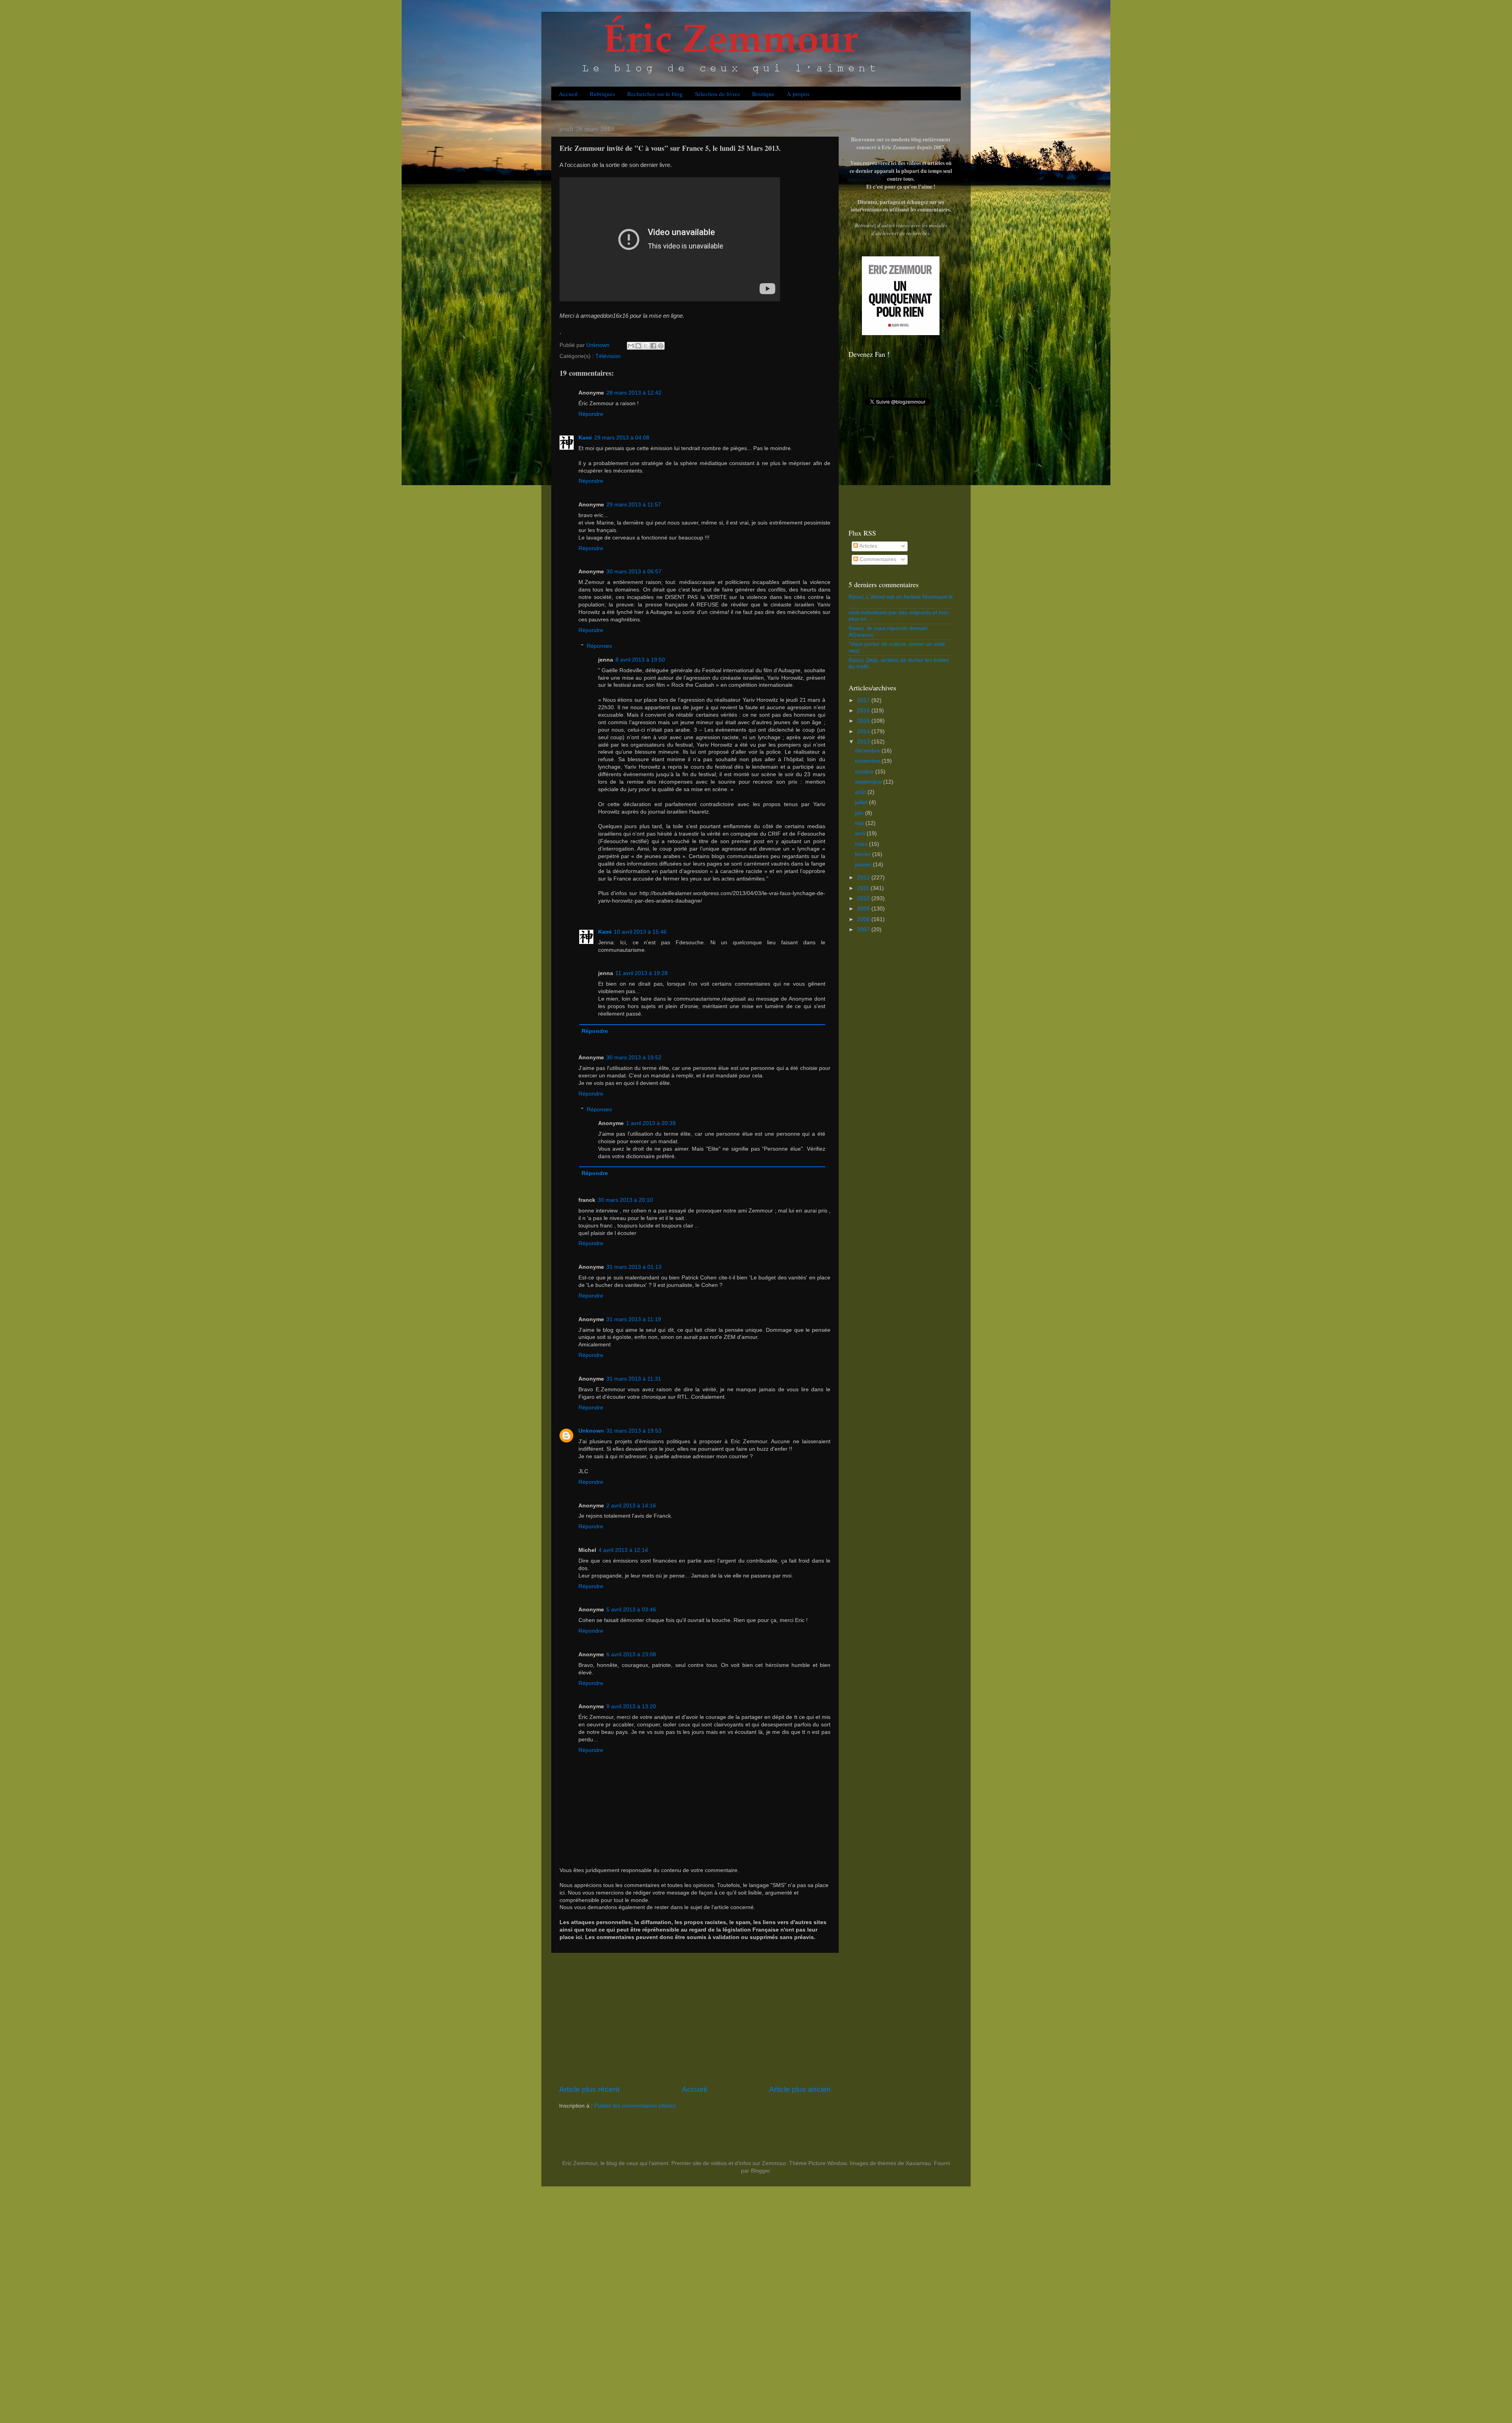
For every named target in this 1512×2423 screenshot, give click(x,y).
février (863, 854)
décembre (868, 751)
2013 (864, 742)
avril (861, 833)
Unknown (591, 1431)
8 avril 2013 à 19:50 (640, 660)
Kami (585, 438)
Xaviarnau (918, 2163)
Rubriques (602, 94)
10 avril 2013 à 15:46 (640, 932)
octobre (865, 772)
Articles (868, 546)
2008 (864, 919)
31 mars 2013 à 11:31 (634, 1379)
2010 (864, 898)
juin (860, 813)
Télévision (608, 356)
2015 (864, 721)
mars (862, 844)
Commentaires (877, 559)
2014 (864, 731)
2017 (864, 700)
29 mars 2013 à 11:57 (634, 505)
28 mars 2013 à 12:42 (634, 393)
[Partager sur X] (646, 346)
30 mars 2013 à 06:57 (634, 572)
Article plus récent (589, 2089)
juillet (862, 802)
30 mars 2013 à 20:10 (625, 1200)
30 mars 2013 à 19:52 (634, 1058)
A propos (798, 94)
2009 (864, 909)
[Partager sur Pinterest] (661, 346)
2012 (864, 878)
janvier (864, 865)
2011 (864, 888)
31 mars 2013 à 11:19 (634, 1319)
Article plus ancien (800, 2089)
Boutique (763, 94)
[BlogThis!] (638, 346)
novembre (868, 761)
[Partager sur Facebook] (653, 346)
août (861, 792)
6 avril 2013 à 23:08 (631, 1655)
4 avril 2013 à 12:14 (623, 1550)
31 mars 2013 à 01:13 (634, 1267)
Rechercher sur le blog (655, 94)
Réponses (599, 646)
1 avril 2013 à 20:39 (651, 1123)
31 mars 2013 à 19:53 (634, 1431)
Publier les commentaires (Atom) (635, 2106)
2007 (864, 930)
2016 (864, 711)
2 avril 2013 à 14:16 (631, 1506)
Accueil (568, 94)
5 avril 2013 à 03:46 (631, 1610)
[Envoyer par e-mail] (631, 346)
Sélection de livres (717, 94)
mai (860, 823)
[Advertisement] (695, 2019)
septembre (869, 782)
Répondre (591, 414)
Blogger (760, 2171)
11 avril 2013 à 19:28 (642, 973)
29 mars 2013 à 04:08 (622, 438)
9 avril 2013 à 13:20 (631, 1706)
